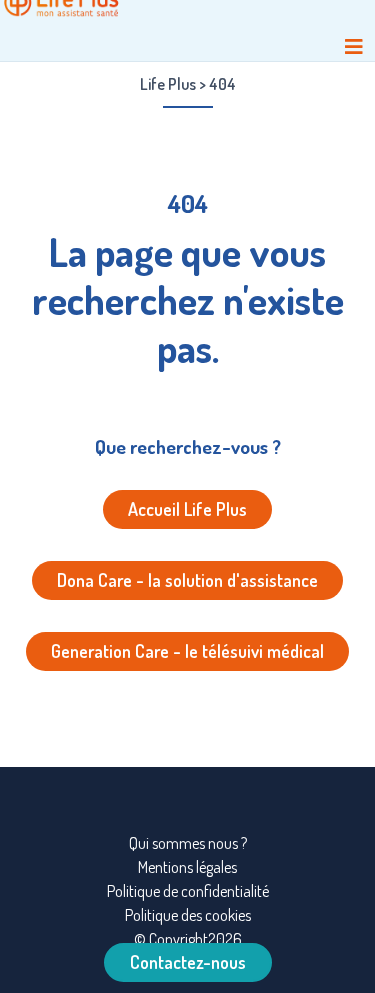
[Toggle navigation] (354, 46)
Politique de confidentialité (188, 891)
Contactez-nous (188, 962)
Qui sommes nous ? (188, 843)
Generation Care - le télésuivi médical (187, 651)
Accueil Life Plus (187, 509)
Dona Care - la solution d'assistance (187, 580)
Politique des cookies (188, 915)
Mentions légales (187, 867)
